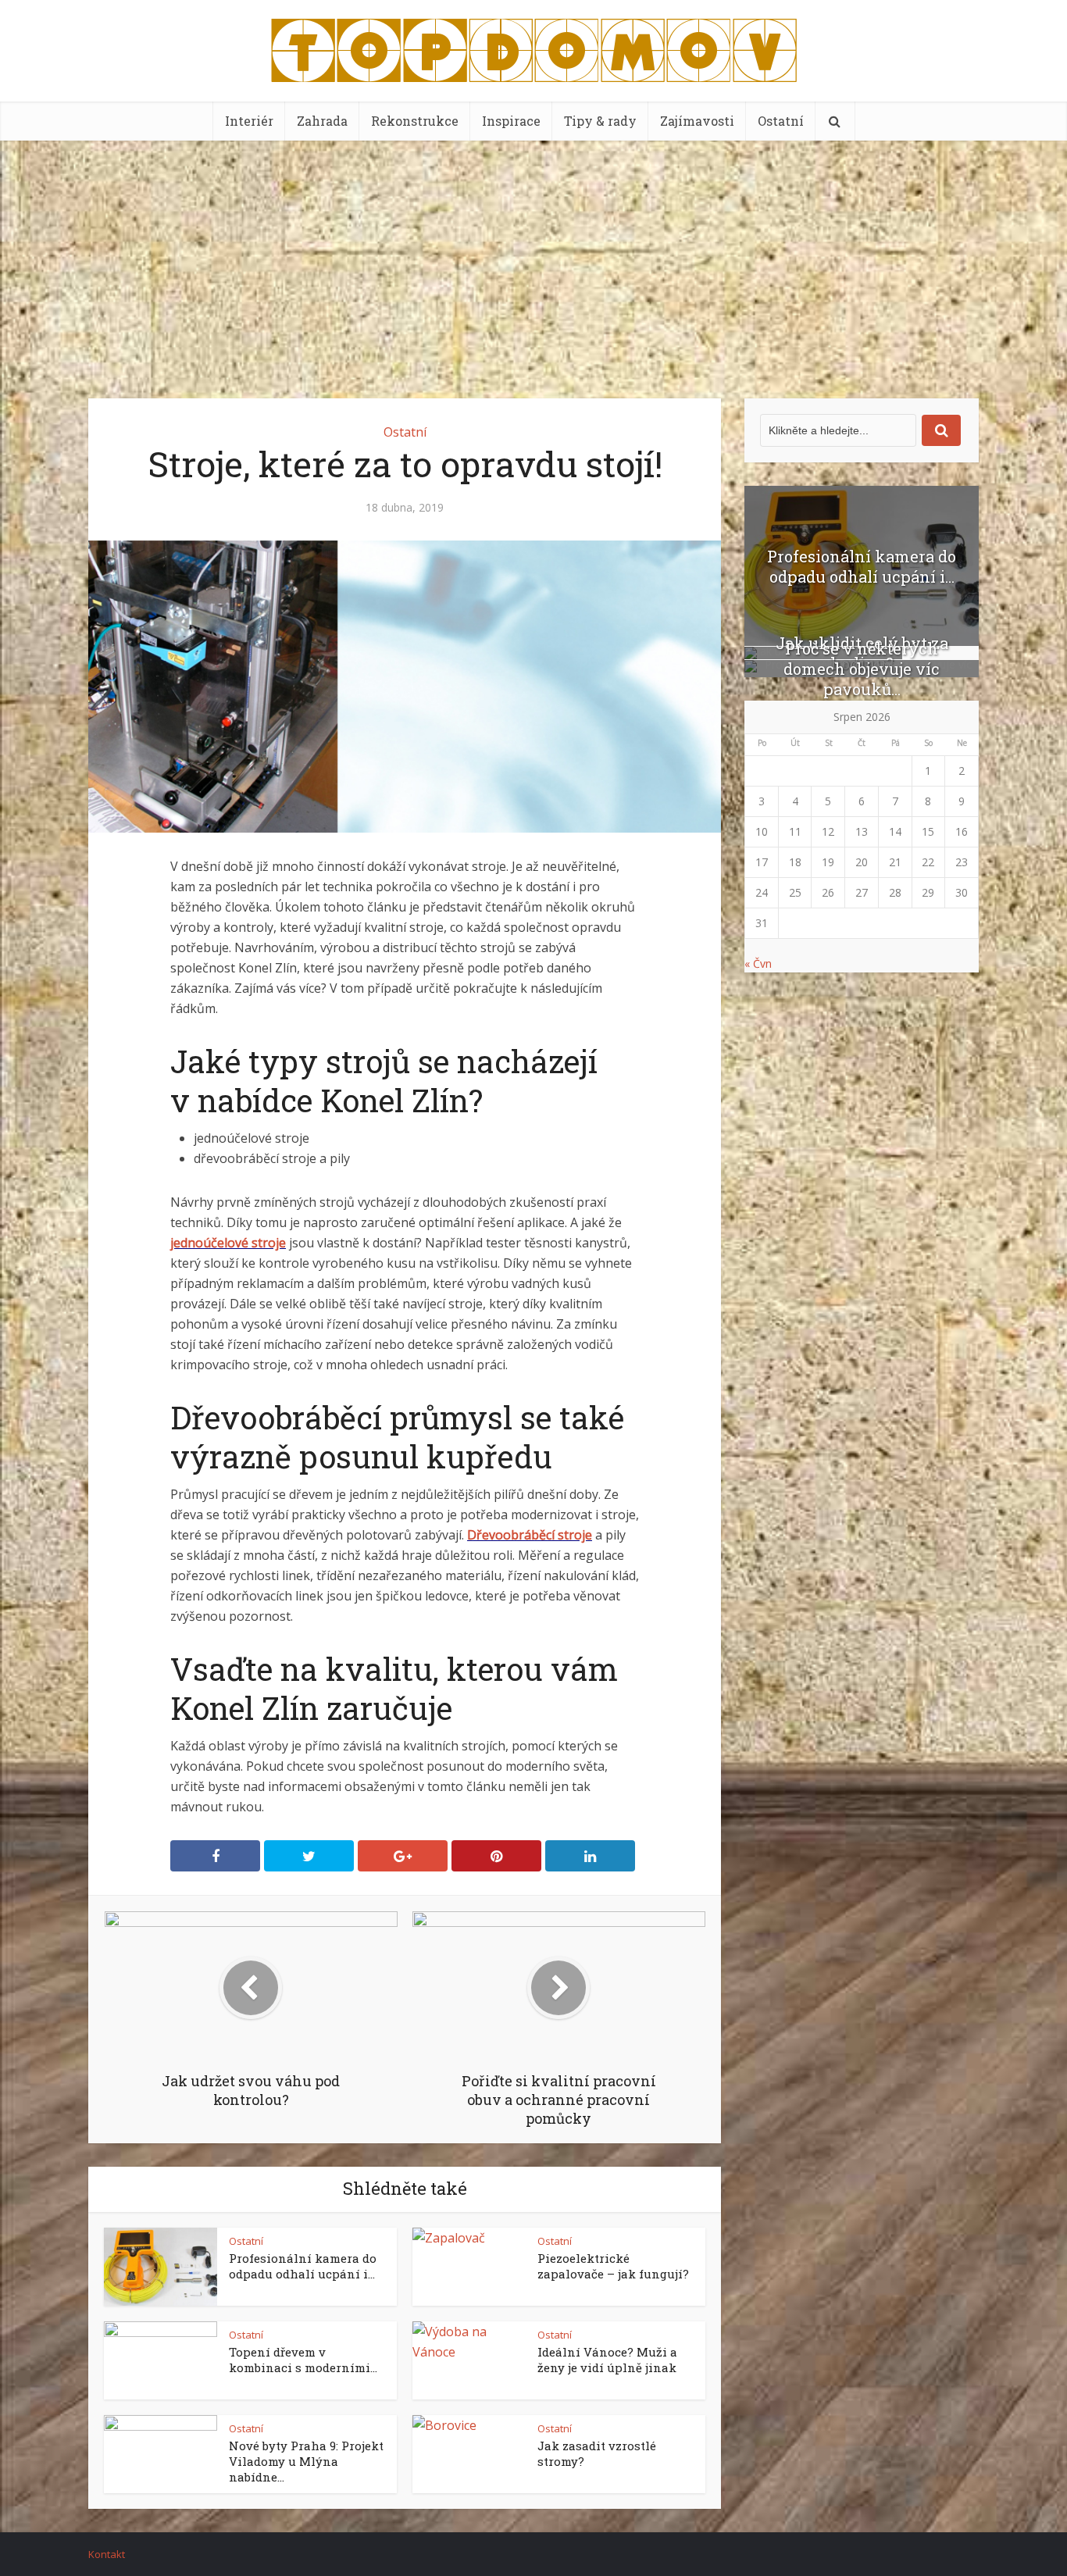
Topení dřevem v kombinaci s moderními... (303, 2360)
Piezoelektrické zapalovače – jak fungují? (613, 2266)
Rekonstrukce (415, 121)
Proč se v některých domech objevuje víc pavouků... (862, 669)
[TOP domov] (534, 47)
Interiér (249, 121)
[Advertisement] (533, 258)
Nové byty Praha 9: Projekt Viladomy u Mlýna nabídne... (306, 2461)
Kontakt (107, 2554)
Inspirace (511, 121)
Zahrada (322, 121)
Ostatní (781, 121)
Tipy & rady (600, 121)
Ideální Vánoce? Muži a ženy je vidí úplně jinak (607, 2360)
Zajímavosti (697, 121)
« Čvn (758, 963)
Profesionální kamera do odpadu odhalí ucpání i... (303, 2266)
